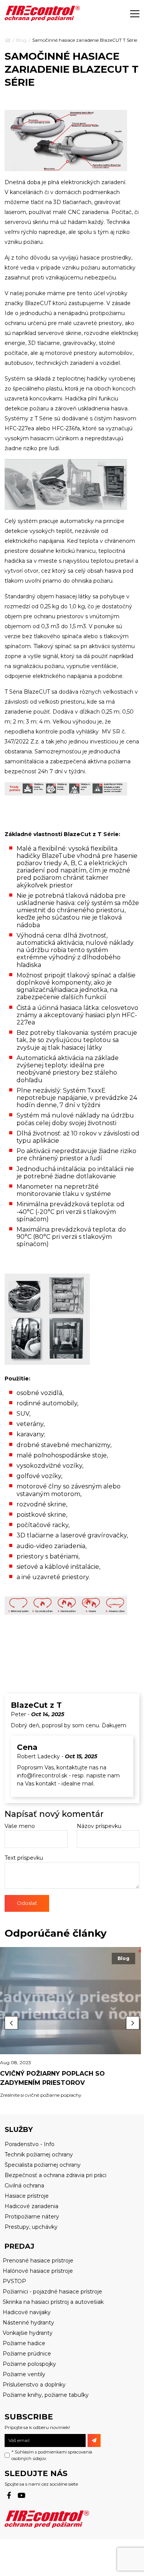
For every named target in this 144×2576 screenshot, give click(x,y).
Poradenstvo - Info (30, 2144)
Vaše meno (20, 1826)
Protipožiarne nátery (32, 2217)
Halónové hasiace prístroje (38, 2271)
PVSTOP (14, 2281)
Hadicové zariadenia (31, 2206)
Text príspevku (24, 1858)
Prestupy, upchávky (31, 2227)
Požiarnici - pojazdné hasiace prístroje (52, 2292)
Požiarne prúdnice (27, 2354)
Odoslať (27, 1903)
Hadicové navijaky (27, 2312)
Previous (11, 2023)
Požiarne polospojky (29, 2364)
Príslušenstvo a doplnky (34, 2385)
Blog (21, 40)
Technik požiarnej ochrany (39, 2155)
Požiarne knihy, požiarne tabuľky (46, 2395)
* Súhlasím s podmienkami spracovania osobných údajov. (52, 2455)
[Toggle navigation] (135, 13)
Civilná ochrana (24, 2186)
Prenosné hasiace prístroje (38, 2261)
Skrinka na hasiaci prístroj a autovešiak (53, 2302)
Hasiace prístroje (27, 2196)
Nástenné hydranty (28, 2323)
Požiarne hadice (24, 2343)
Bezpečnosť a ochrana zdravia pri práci (55, 2175)
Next (133, 2023)
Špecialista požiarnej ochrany (43, 2165)
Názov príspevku (99, 1826)
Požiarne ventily (24, 2374)
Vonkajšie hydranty (28, 2333)
